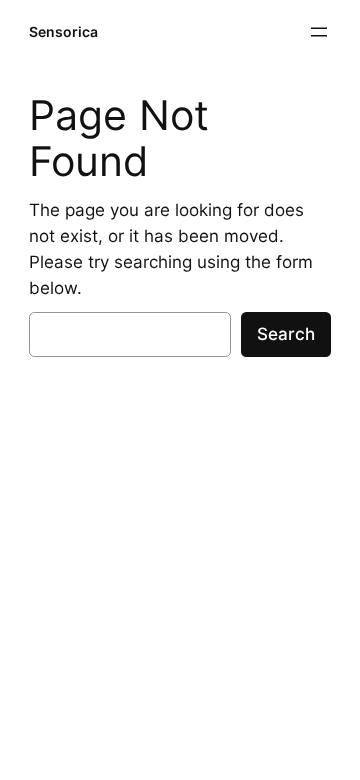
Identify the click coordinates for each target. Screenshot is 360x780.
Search (286, 334)
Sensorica (63, 31)
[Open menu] (319, 32)
